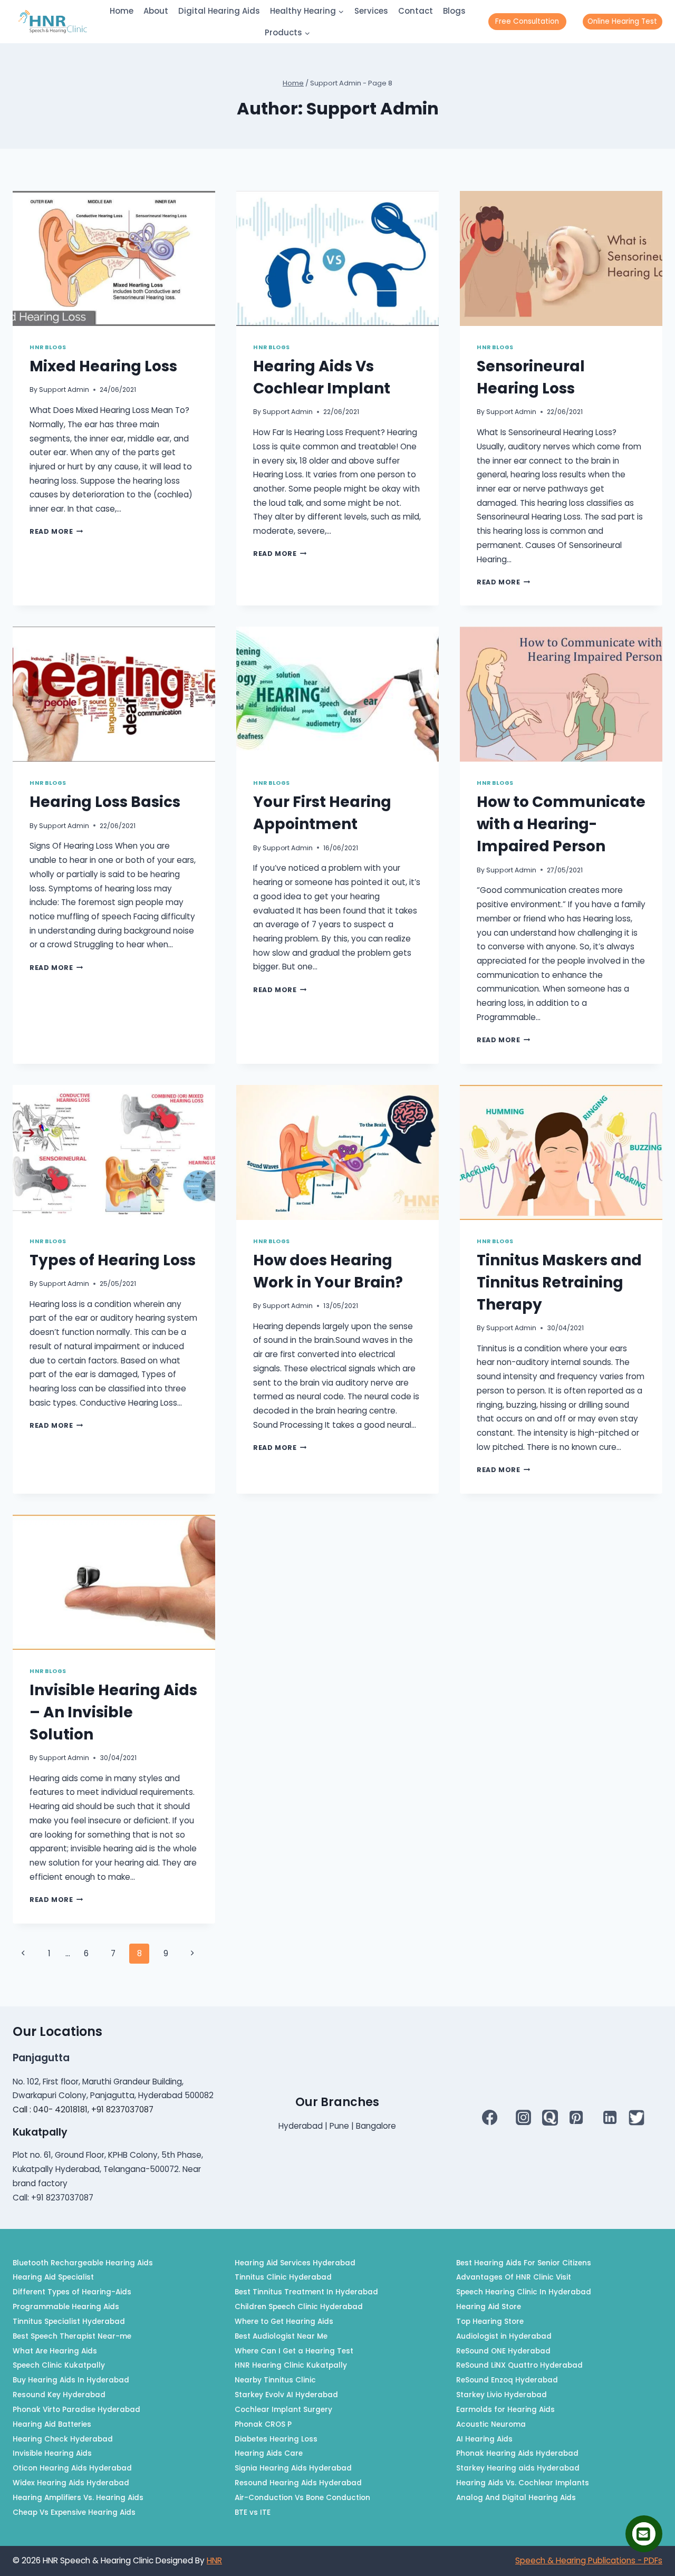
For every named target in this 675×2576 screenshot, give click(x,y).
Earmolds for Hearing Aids (505, 2410)
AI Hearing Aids (484, 2439)
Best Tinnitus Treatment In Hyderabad (306, 2292)
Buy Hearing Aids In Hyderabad (71, 2380)
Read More (56, 531)
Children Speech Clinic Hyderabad (299, 2307)
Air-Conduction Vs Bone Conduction (302, 2498)
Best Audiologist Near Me (281, 2336)
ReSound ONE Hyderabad (503, 2351)
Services (371, 11)
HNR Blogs (48, 347)
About (156, 11)
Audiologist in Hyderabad (504, 2336)
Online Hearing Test (622, 21)
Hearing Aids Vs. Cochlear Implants (523, 2483)
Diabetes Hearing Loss (276, 2439)
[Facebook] (489, 2117)
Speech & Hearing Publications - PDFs (589, 2560)
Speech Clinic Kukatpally (59, 2365)
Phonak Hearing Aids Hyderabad (517, 2453)
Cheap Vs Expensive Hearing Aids (74, 2512)
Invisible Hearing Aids (52, 2453)
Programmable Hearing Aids (66, 2307)
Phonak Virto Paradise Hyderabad (76, 2410)
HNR (214, 2560)
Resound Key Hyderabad (59, 2395)
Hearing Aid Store (489, 2307)
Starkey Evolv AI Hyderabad (286, 2395)
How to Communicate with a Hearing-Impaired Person (561, 824)
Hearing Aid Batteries (52, 2424)
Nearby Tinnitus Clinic (275, 2380)
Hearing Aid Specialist (53, 2277)
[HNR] (53, 22)
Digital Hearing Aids (219, 11)
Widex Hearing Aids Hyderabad (71, 2483)
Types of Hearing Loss (113, 1260)
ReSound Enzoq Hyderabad (507, 2380)
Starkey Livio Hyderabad (502, 2395)
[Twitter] (637, 2118)
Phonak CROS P (263, 2424)
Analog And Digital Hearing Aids (516, 2498)
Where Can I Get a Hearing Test (294, 2351)
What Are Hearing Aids (55, 2351)
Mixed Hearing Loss (103, 366)
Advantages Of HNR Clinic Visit (514, 2277)
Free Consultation (527, 21)
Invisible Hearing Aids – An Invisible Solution (113, 1712)
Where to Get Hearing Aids (284, 2322)
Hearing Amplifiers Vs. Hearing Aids (78, 2498)
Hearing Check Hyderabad (63, 2439)
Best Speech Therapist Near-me (72, 2336)
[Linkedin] (610, 2117)
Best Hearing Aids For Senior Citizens (524, 2263)
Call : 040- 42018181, (52, 2109)
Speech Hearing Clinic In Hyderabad (524, 2292)
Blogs (454, 11)
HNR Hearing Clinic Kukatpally (291, 2365)
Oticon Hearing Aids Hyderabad (72, 2468)
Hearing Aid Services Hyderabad (295, 2263)
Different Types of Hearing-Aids (72, 2292)
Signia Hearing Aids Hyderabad (293, 2468)
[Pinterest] (576, 2117)
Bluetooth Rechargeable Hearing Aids (83, 2263)
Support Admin (64, 390)
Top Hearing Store (490, 2322)
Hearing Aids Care (269, 2453)
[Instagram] (524, 2117)
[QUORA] (550, 2118)
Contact (416, 11)
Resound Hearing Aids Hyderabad (298, 2483)
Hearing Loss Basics (105, 802)
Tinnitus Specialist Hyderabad (69, 2322)
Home (122, 11)
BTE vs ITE (253, 2512)
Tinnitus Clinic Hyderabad (283, 2277)
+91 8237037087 (122, 2109)
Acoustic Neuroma (491, 2424)
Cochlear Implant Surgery (283, 2410)
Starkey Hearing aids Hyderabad (518, 2468)
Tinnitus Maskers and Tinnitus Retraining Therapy (559, 1282)
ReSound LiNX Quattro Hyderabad (519, 2365)
